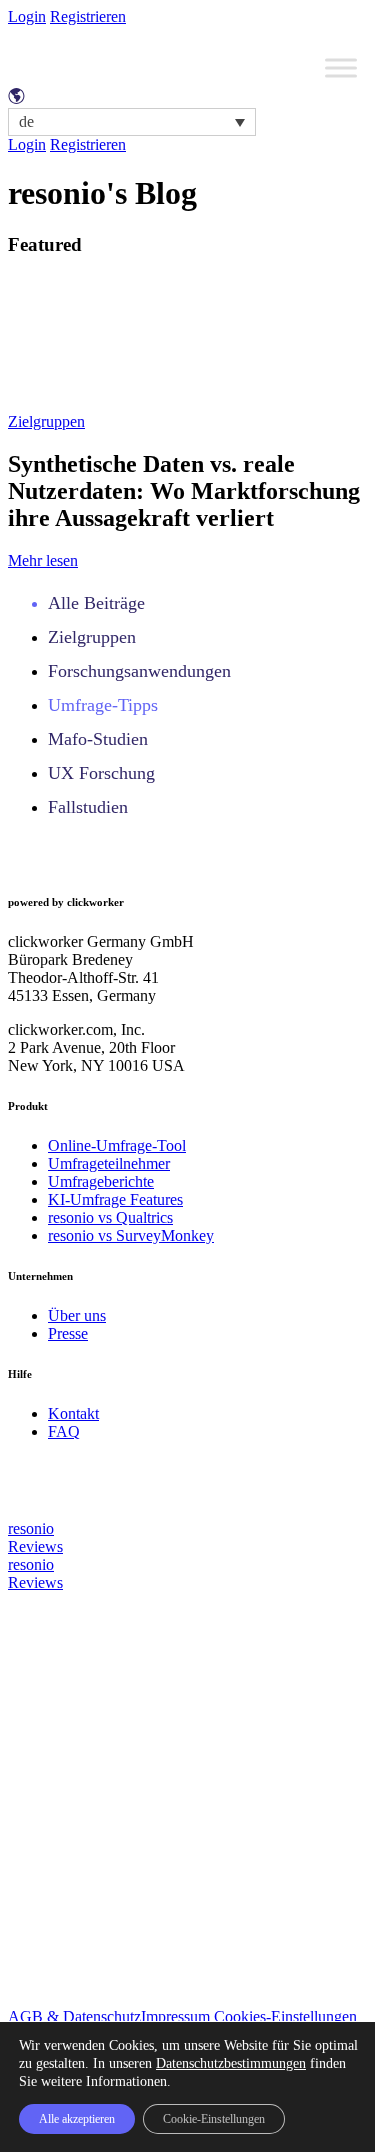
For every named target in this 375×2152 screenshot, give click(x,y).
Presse (68, 1333)
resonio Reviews (35, 1537)
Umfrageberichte (101, 1181)
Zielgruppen (46, 421)
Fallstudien (88, 807)
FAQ (64, 1431)
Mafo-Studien (98, 739)
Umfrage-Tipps (103, 705)
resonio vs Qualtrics (110, 1217)
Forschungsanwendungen (139, 671)
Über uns (77, 1315)
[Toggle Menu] (341, 68)
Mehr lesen (43, 560)
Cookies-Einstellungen (285, 2016)
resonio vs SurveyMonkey (131, 1235)
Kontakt (73, 1413)
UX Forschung (101, 773)
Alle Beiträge (96, 603)
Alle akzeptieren (77, 2119)
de (26, 121)
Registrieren (88, 16)
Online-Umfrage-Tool (117, 1145)
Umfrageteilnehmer (109, 1163)
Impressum (175, 2016)
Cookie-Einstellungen (214, 2119)
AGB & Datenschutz (74, 2016)
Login (27, 16)
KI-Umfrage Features (115, 1199)
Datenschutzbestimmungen (231, 2063)
